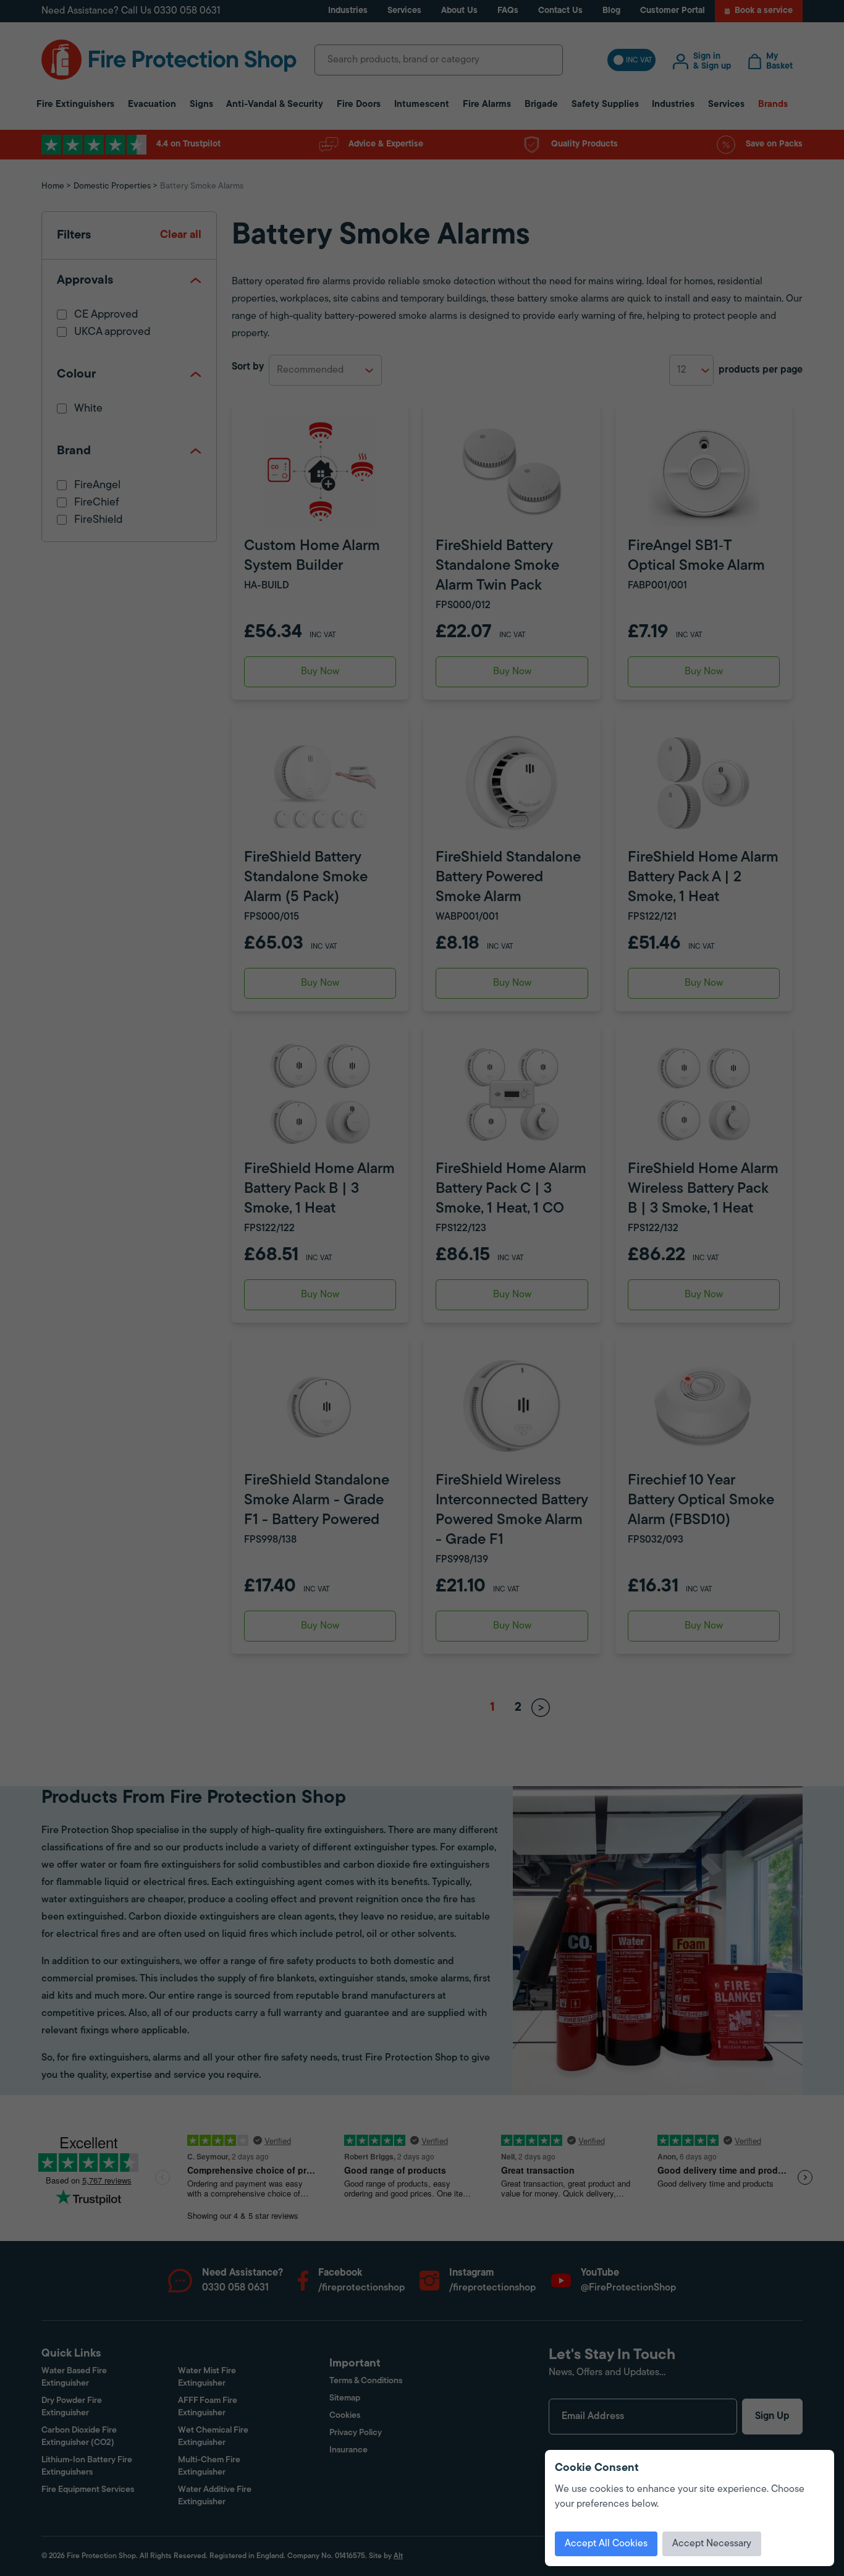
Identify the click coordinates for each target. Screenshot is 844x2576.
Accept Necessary (712, 2544)
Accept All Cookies (606, 2544)
